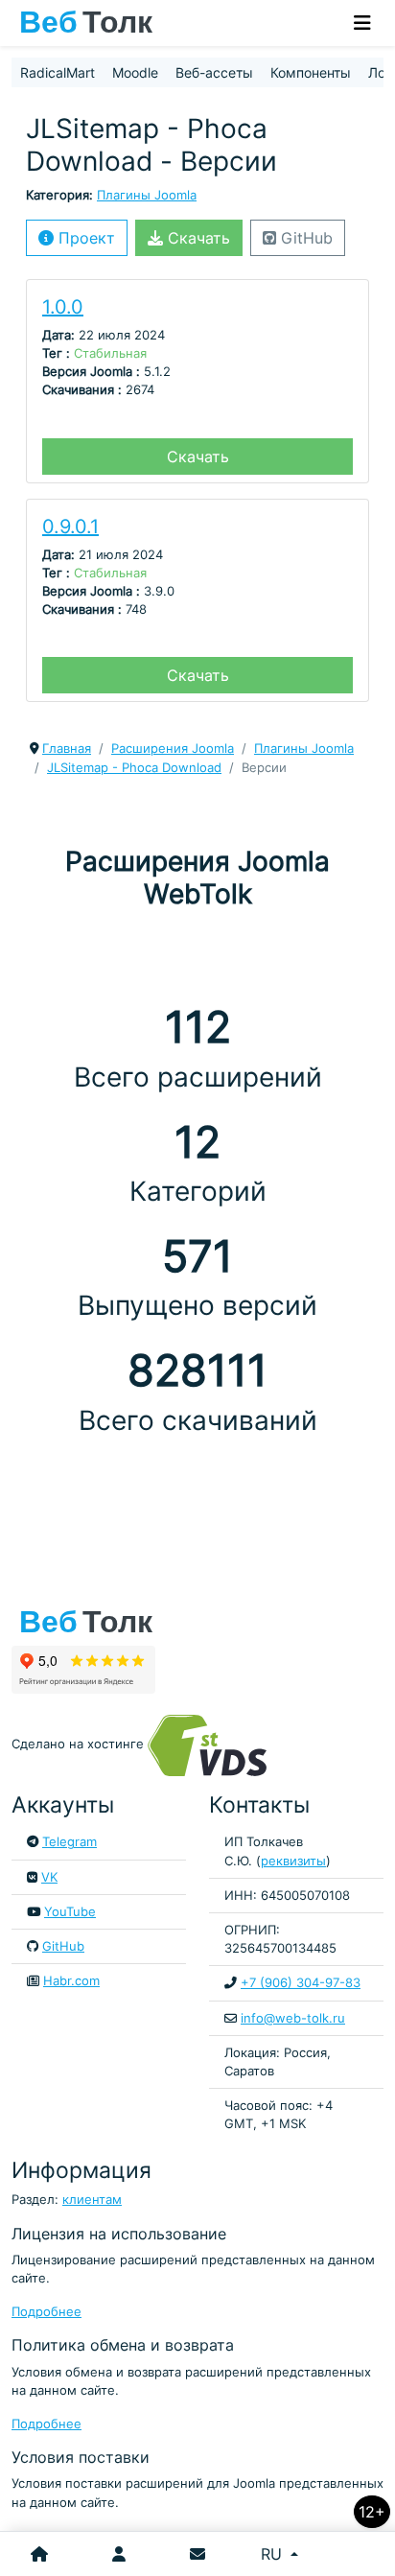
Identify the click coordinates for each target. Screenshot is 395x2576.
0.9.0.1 (70, 527)
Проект (84, 238)
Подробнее (46, 2312)
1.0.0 (63, 307)
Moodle (135, 72)
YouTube (70, 1912)
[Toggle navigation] (362, 23)
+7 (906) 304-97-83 (301, 1983)
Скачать (197, 238)
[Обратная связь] (197, 2554)
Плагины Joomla (147, 195)
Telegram (70, 1842)
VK (49, 1877)
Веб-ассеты (214, 72)
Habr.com (71, 1981)
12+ (372, 2512)
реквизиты (293, 1861)
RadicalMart (58, 72)
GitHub (304, 238)
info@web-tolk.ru (293, 2018)
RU (274, 2554)
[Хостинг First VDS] (213, 1744)
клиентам (92, 2200)
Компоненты (311, 72)
